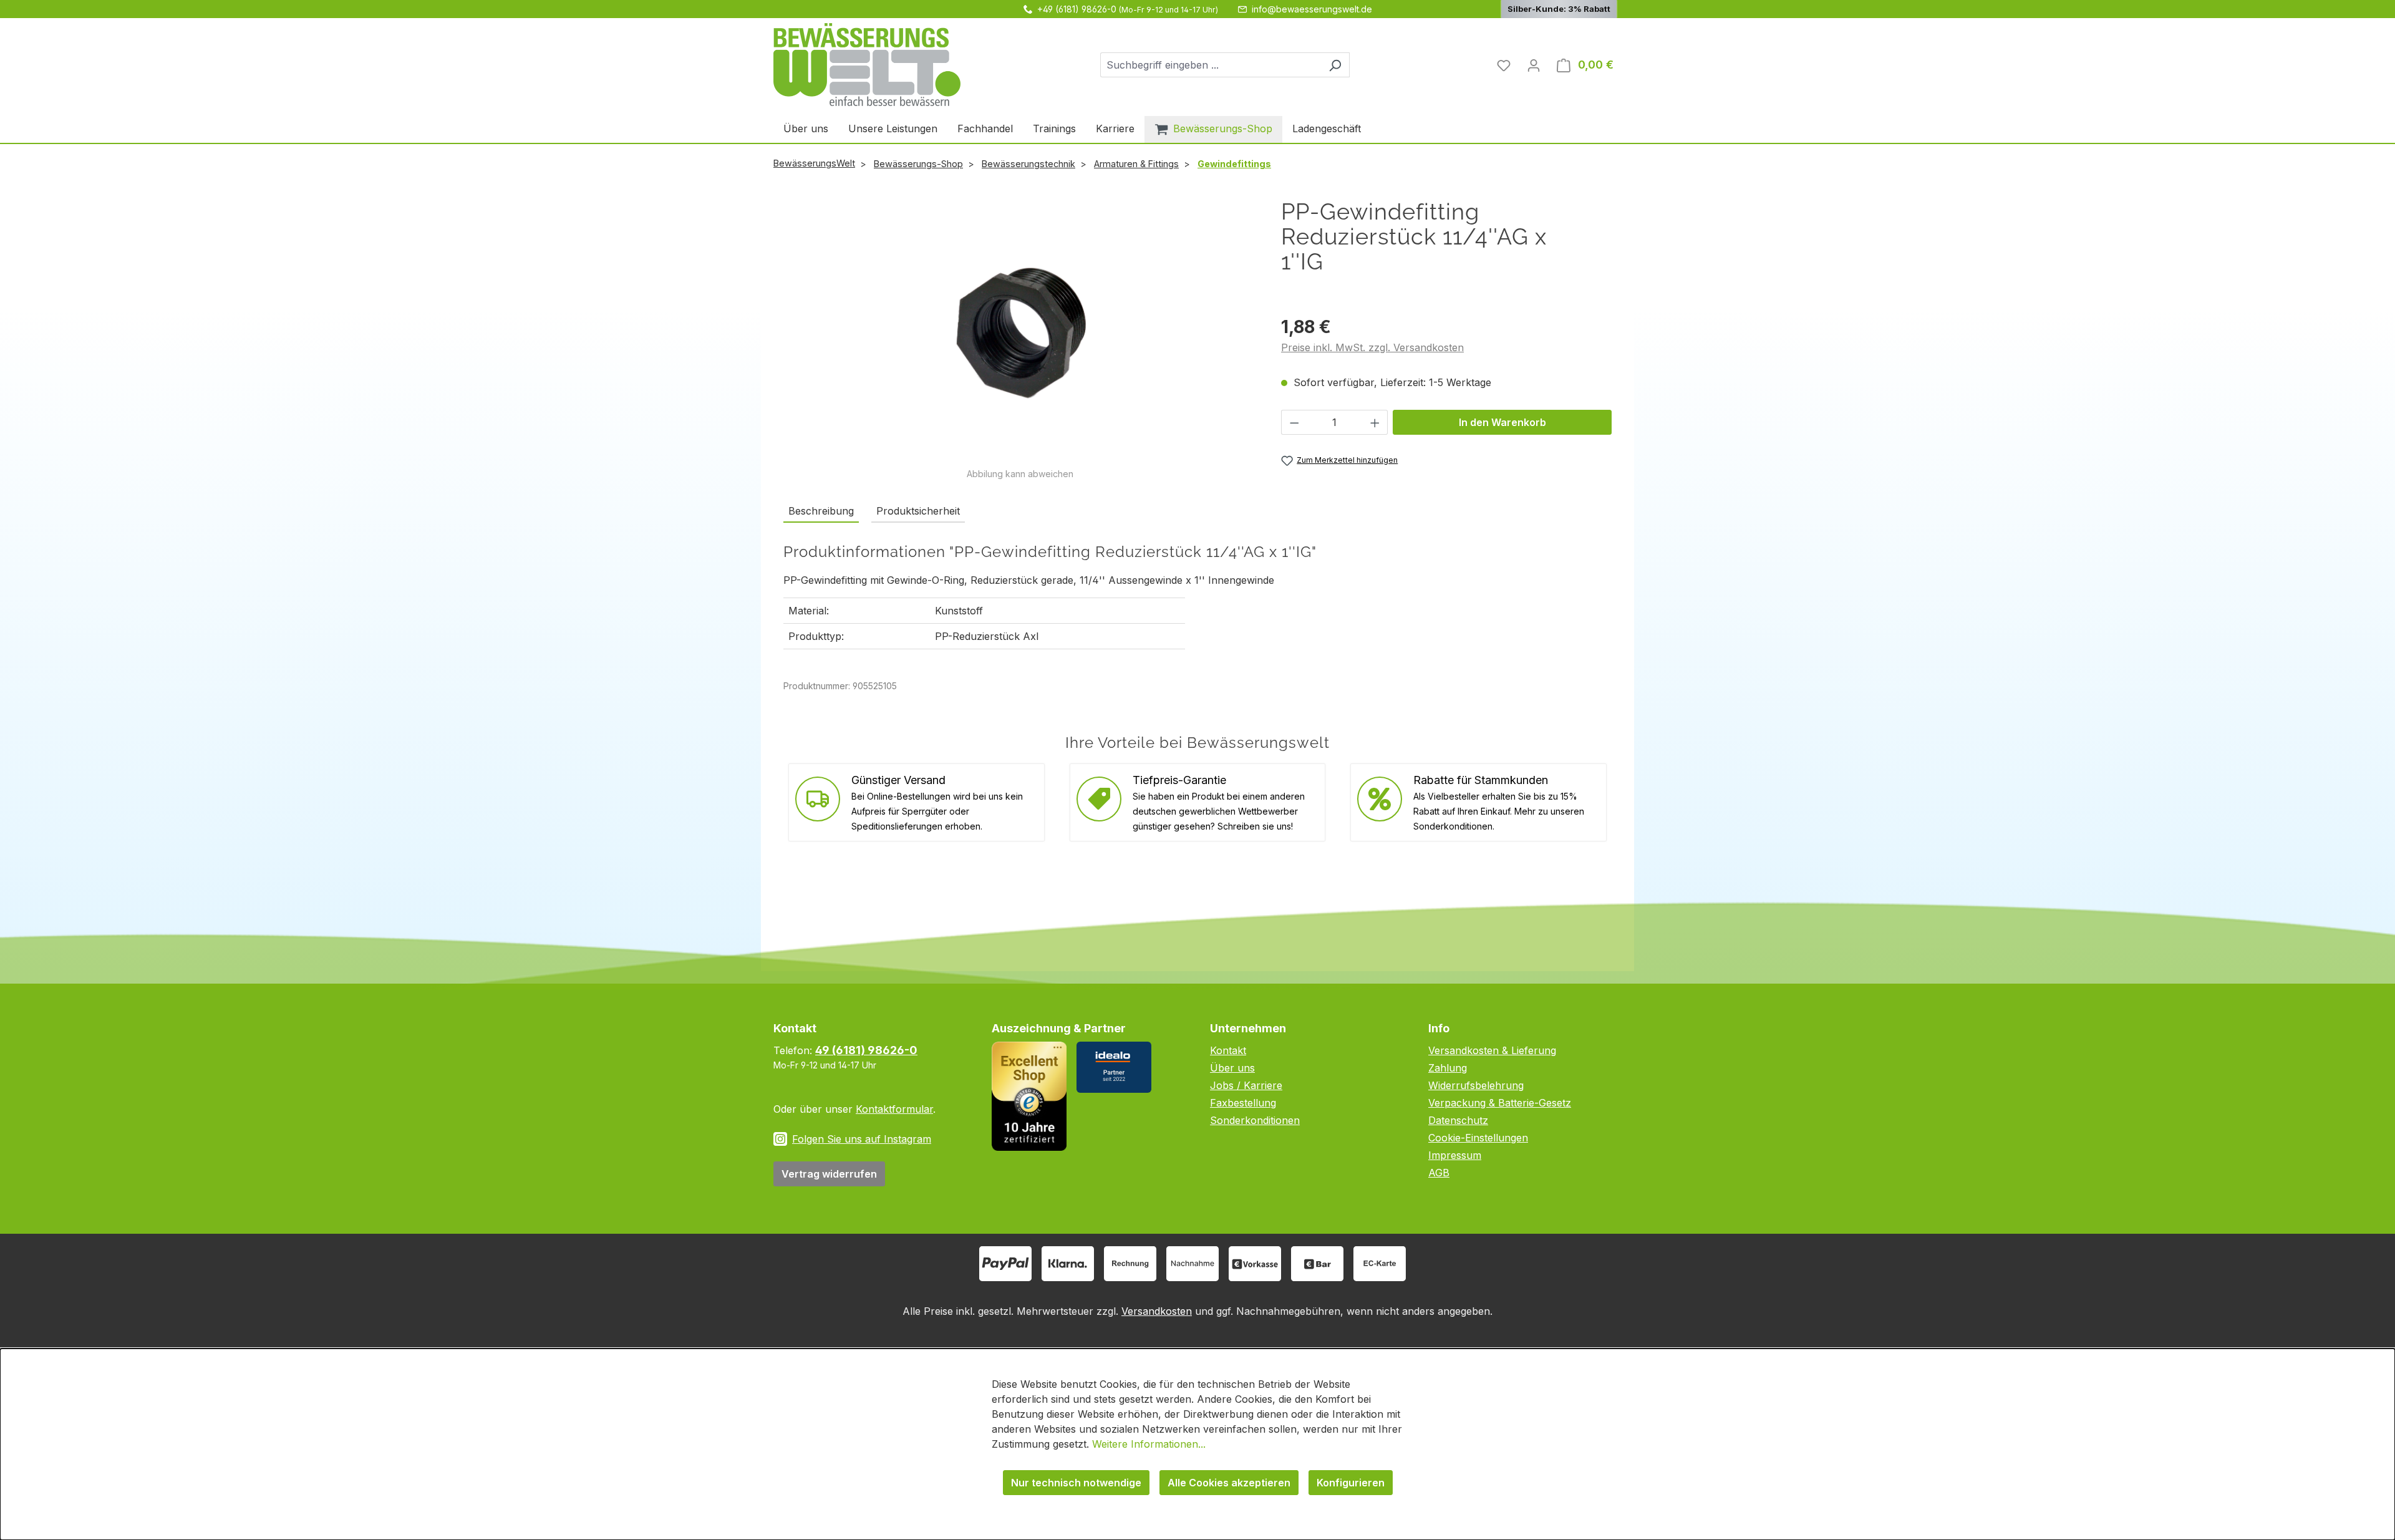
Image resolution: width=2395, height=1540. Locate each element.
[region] (1020, 340)
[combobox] (1211, 65)
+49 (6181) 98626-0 (1077, 9)
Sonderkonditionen (1255, 1120)
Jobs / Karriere (1246, 1085)
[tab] (821, 511)
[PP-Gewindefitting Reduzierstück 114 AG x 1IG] (1019, 333)
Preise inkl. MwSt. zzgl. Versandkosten (1372, 347)
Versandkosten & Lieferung (1492, 1050)
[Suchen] (1335, 65)
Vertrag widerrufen (829, 1174)
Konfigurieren (1351, 1483)
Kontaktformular (894, 1109)
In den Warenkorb (1502, 422)
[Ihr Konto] (1534, 65)
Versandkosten (1157, 1311)
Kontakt (1228, 1050)
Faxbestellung (1243, 1103)
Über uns (1232, 1068)
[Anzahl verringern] (1294, 422)
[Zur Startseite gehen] (867, 65)
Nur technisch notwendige (1076, 1483)
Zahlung (1448, 1068)
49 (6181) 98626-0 (866, 1050)
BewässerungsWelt (814, 163)
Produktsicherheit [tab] (918, 511)
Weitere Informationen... (1149, 1444)
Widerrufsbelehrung (1476, 1085)
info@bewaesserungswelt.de (1312, 9)
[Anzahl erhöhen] (1375, 422)
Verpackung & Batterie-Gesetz (1500, 1103)
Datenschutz (1458, 1120)
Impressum (1455, 1155)
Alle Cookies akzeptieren (1229, 1483)
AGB (1439, 1173)
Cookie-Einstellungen (1478, 1138)
